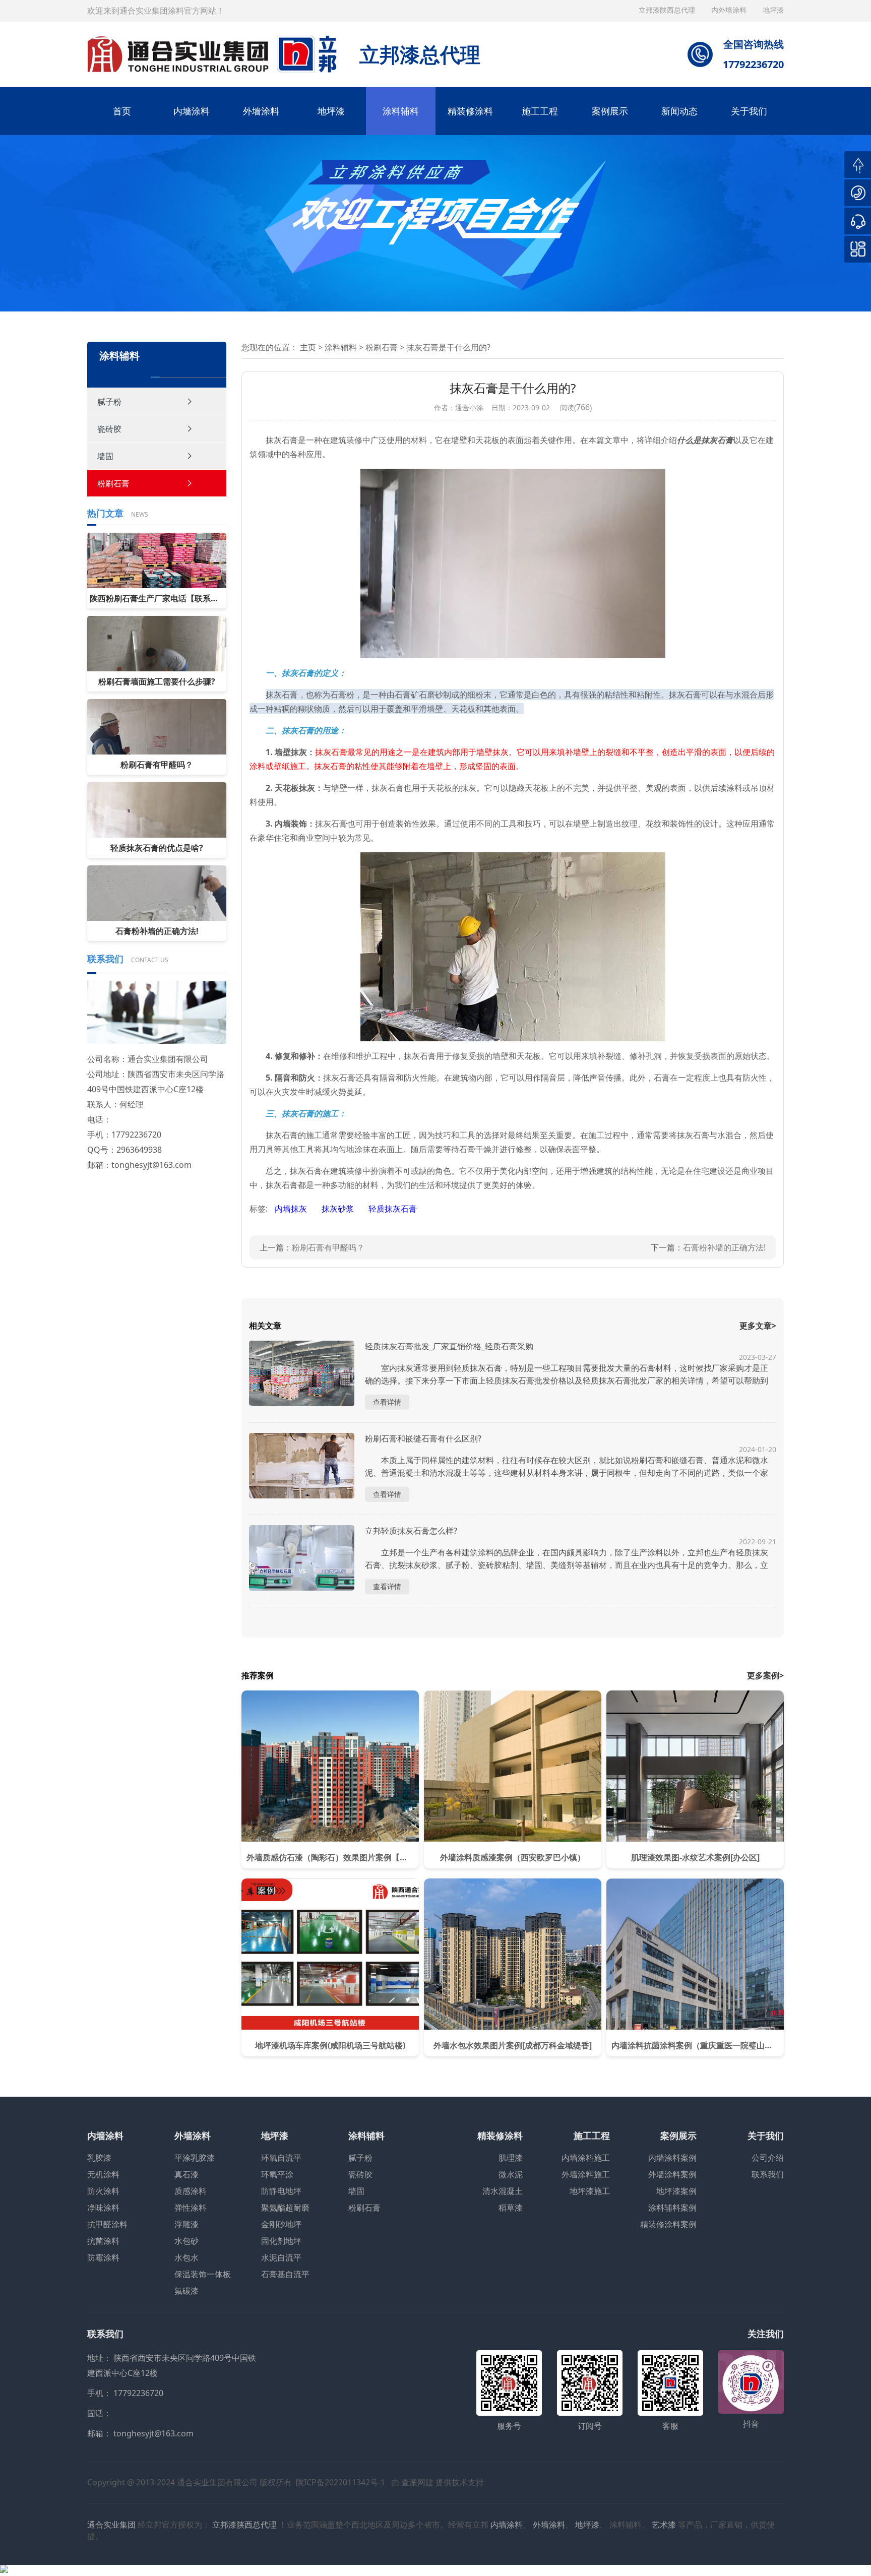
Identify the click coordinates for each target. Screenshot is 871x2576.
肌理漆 (511, 2158)
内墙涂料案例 (672, 2158)
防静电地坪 (281, 2191)
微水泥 (511, 2174)
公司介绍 (768, 2158)
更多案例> (765, 1675)
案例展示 (610, 111)
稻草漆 (511, 2208)
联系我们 (768, 2174)
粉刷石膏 (113, 483)
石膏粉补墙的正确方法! (724, 1247)
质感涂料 (191, 2191)
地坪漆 (331, 111)
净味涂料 (103, 2208)
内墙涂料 (192, 111)
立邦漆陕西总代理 (668, 10)
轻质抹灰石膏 (393, 1209)
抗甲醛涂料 (107, 2224)
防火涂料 (103, 2191)
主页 (308, 347)
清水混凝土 (503, 2191)
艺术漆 (664, 2525)
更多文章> (758, 1326)
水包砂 (186, 2241)
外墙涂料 (261, 111)
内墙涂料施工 (586, 2158)
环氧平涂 (277, 2174)
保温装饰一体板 (203, 2274)
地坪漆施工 (590, 2191)
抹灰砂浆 (339, 1209)
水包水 (186, 2257)
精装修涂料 (470, 111)
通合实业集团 (111, 2525)
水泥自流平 (281, 2257)
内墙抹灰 (292, 1209)
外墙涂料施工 (586, 2174)
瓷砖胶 (109, 429)
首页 (122, 111)
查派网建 (417, 2482)
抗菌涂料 (103, 2241)
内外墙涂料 (730, 10)
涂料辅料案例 (672, 2208)
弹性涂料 (191, 2208)
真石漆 (186, 2174)
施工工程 (540, 111)
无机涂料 (103, 2174)
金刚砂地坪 (281, 2224)
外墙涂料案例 (672, 2174)
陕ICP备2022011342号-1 (340, 2482)
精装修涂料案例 (668, 2224)
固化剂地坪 (281, 2241)
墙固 (105, 456)
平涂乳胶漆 (195, 2158)
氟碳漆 (186, 2291)
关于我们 (749, 111)
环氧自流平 (281, 2158)
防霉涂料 (103, 2257)
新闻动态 (679, 111)
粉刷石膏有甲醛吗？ (328, 1247)
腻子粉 (109, 402)
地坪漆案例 (676, 2191)
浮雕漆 (186, 2224)
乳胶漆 (99, 2158)
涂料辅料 (401, 111)
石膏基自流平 (285, 2274)
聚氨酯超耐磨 (285, 2208)
